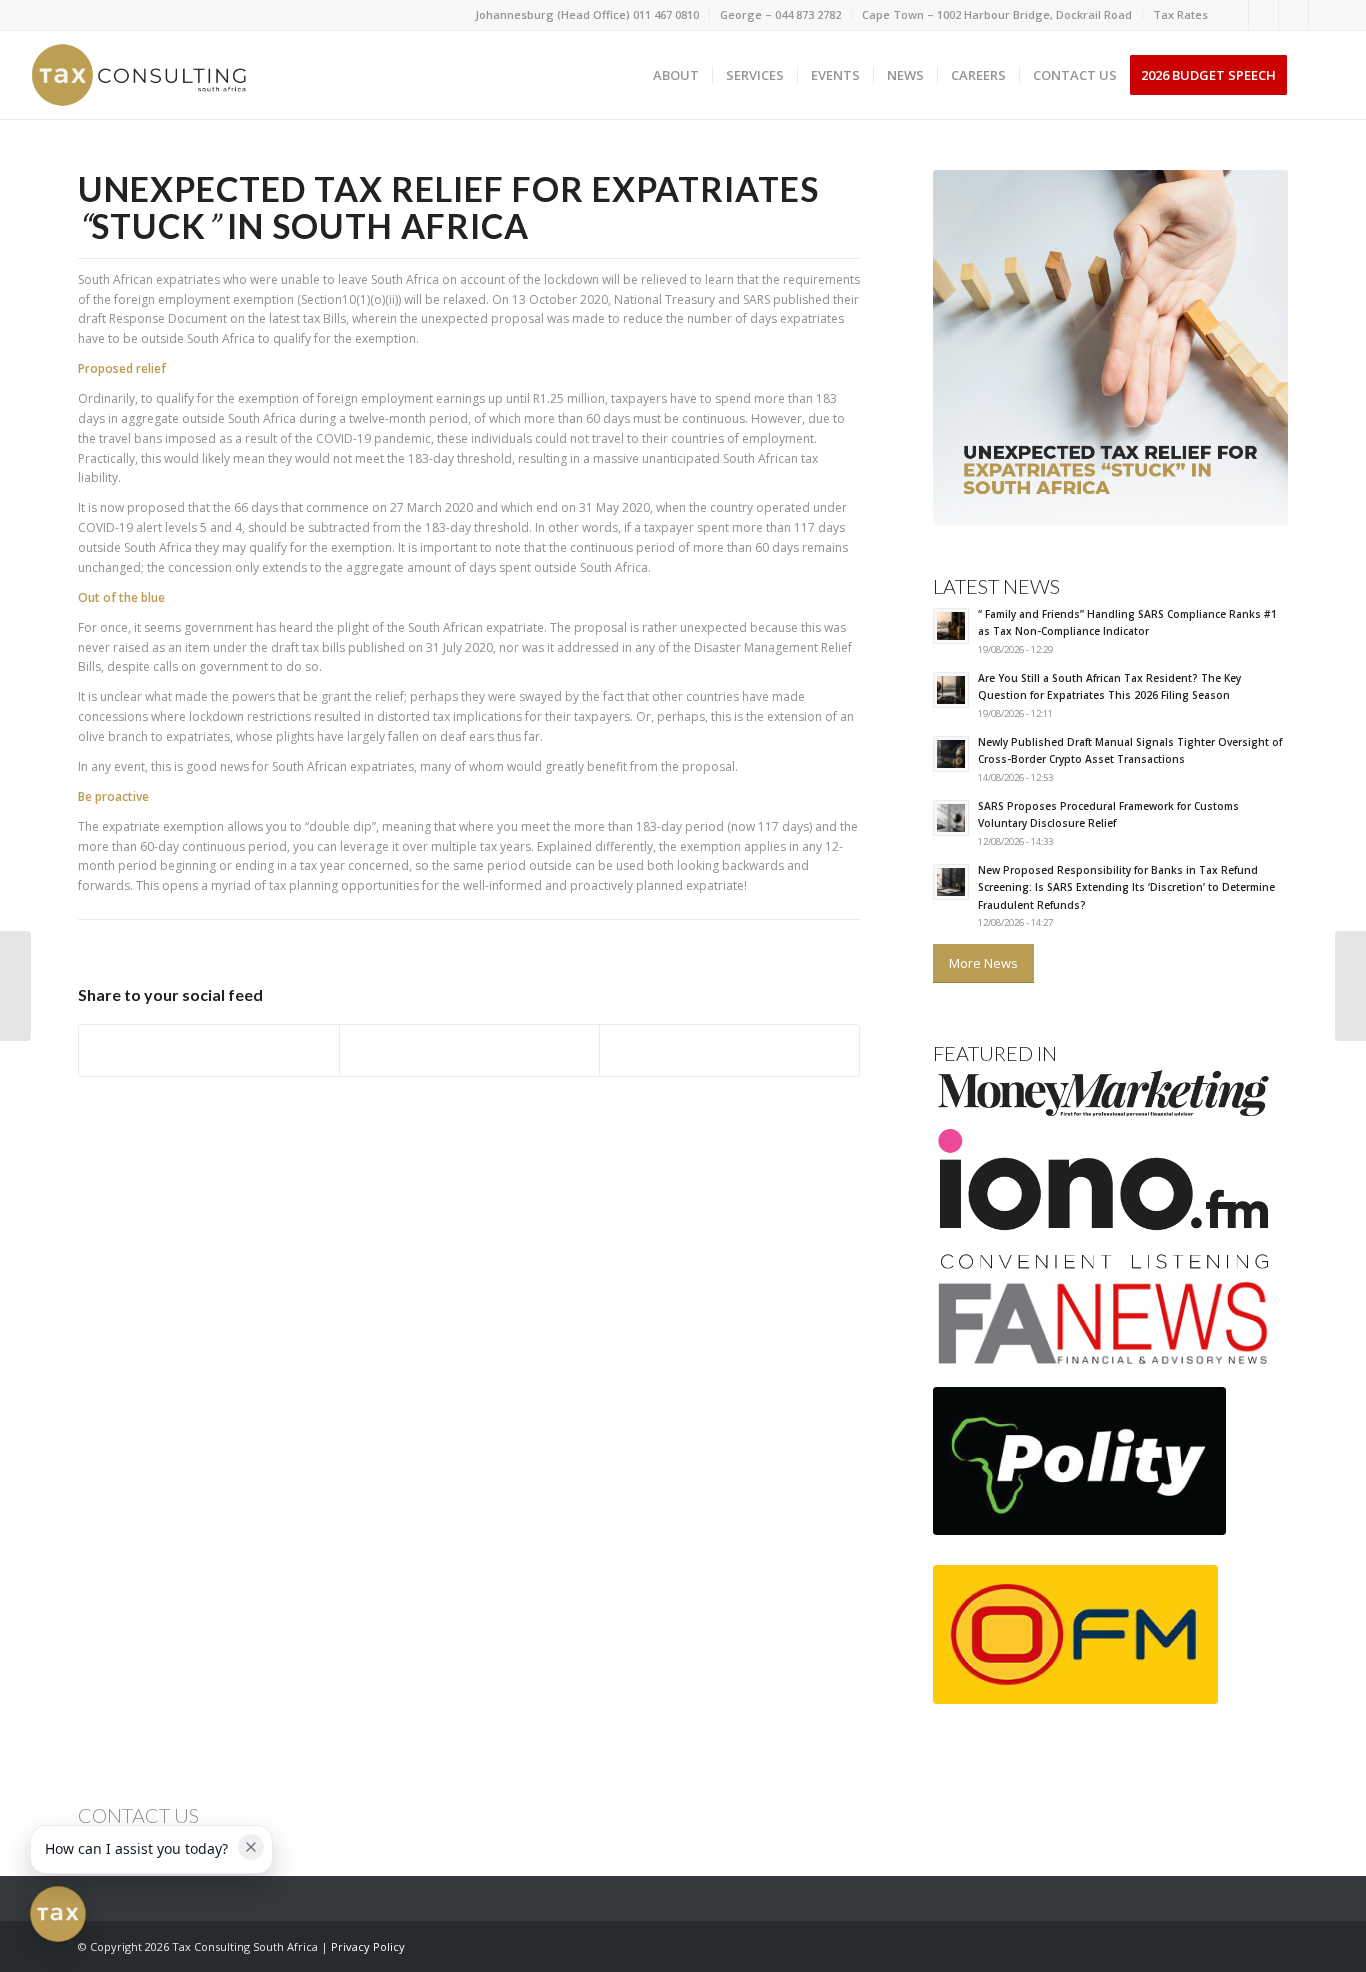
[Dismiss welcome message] (251, 1847)
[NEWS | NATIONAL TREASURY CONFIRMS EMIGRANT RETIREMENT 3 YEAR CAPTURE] (15, 986)
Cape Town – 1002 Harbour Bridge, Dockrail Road (997, 14)
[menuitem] (587, 15)
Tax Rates (1180, 14)
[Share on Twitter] (469, 1050)
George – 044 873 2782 (780, 14)
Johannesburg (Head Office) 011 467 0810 (587, 14)
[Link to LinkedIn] (1263, 15)
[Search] (1319, 75)
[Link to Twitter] (1293, 15)
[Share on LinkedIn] (729, 1050)
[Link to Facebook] (1233, 15)
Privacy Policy (368, 1946)
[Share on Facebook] (209, 1050)
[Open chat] (58, 1914)
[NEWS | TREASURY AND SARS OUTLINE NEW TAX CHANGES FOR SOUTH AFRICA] (1350, 986)
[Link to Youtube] (1324, 15)
